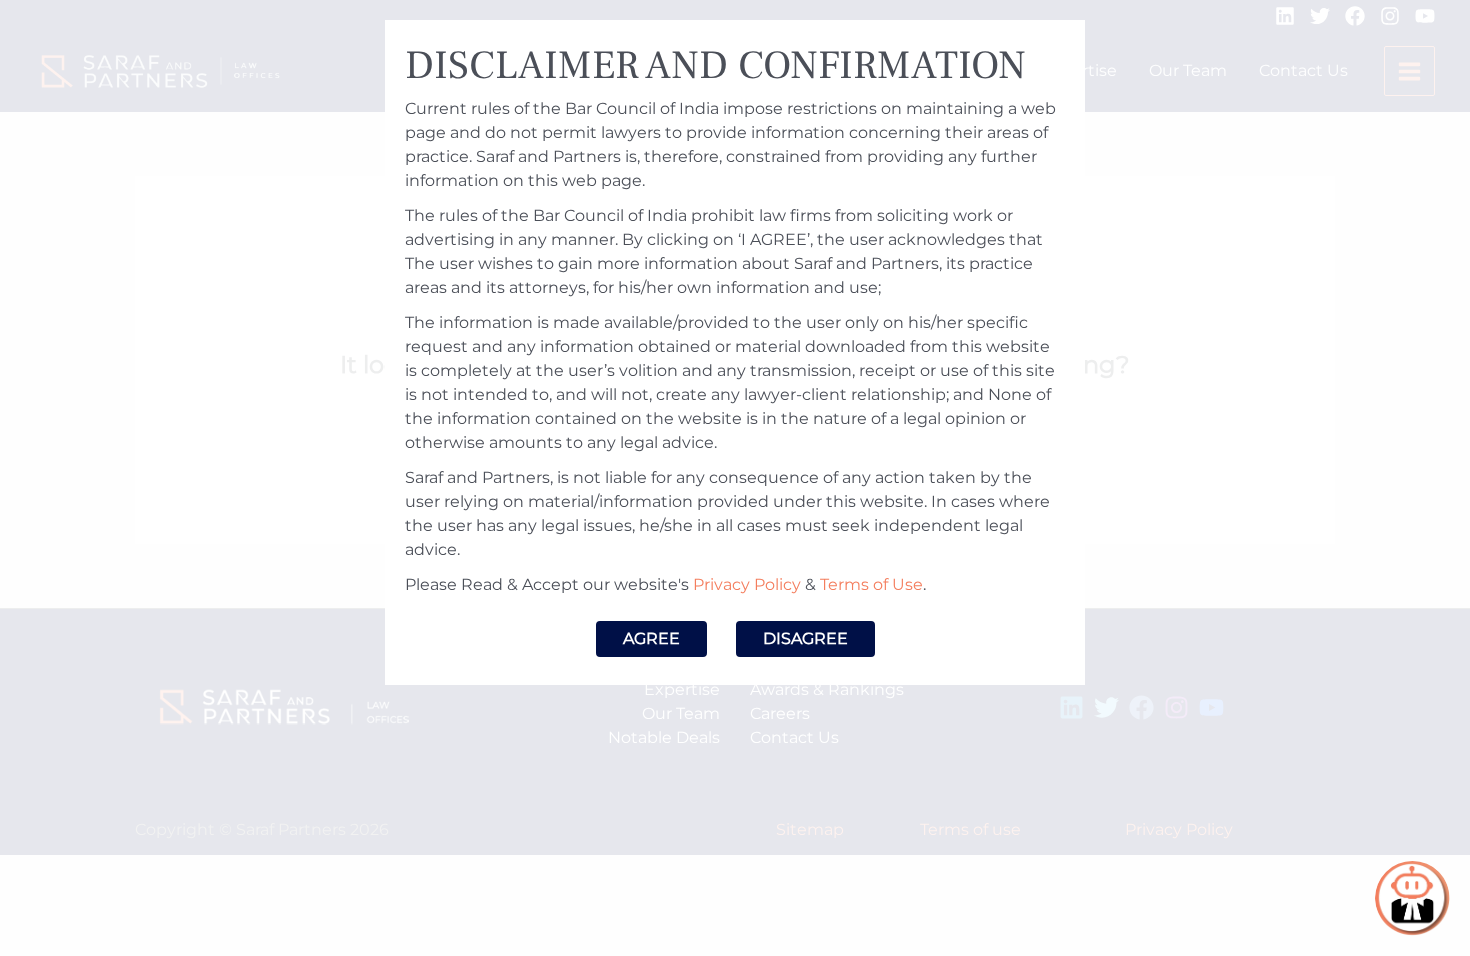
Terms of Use (871, 584)
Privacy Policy (747, 584)
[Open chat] (1412, 898)
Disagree (805, 638)
